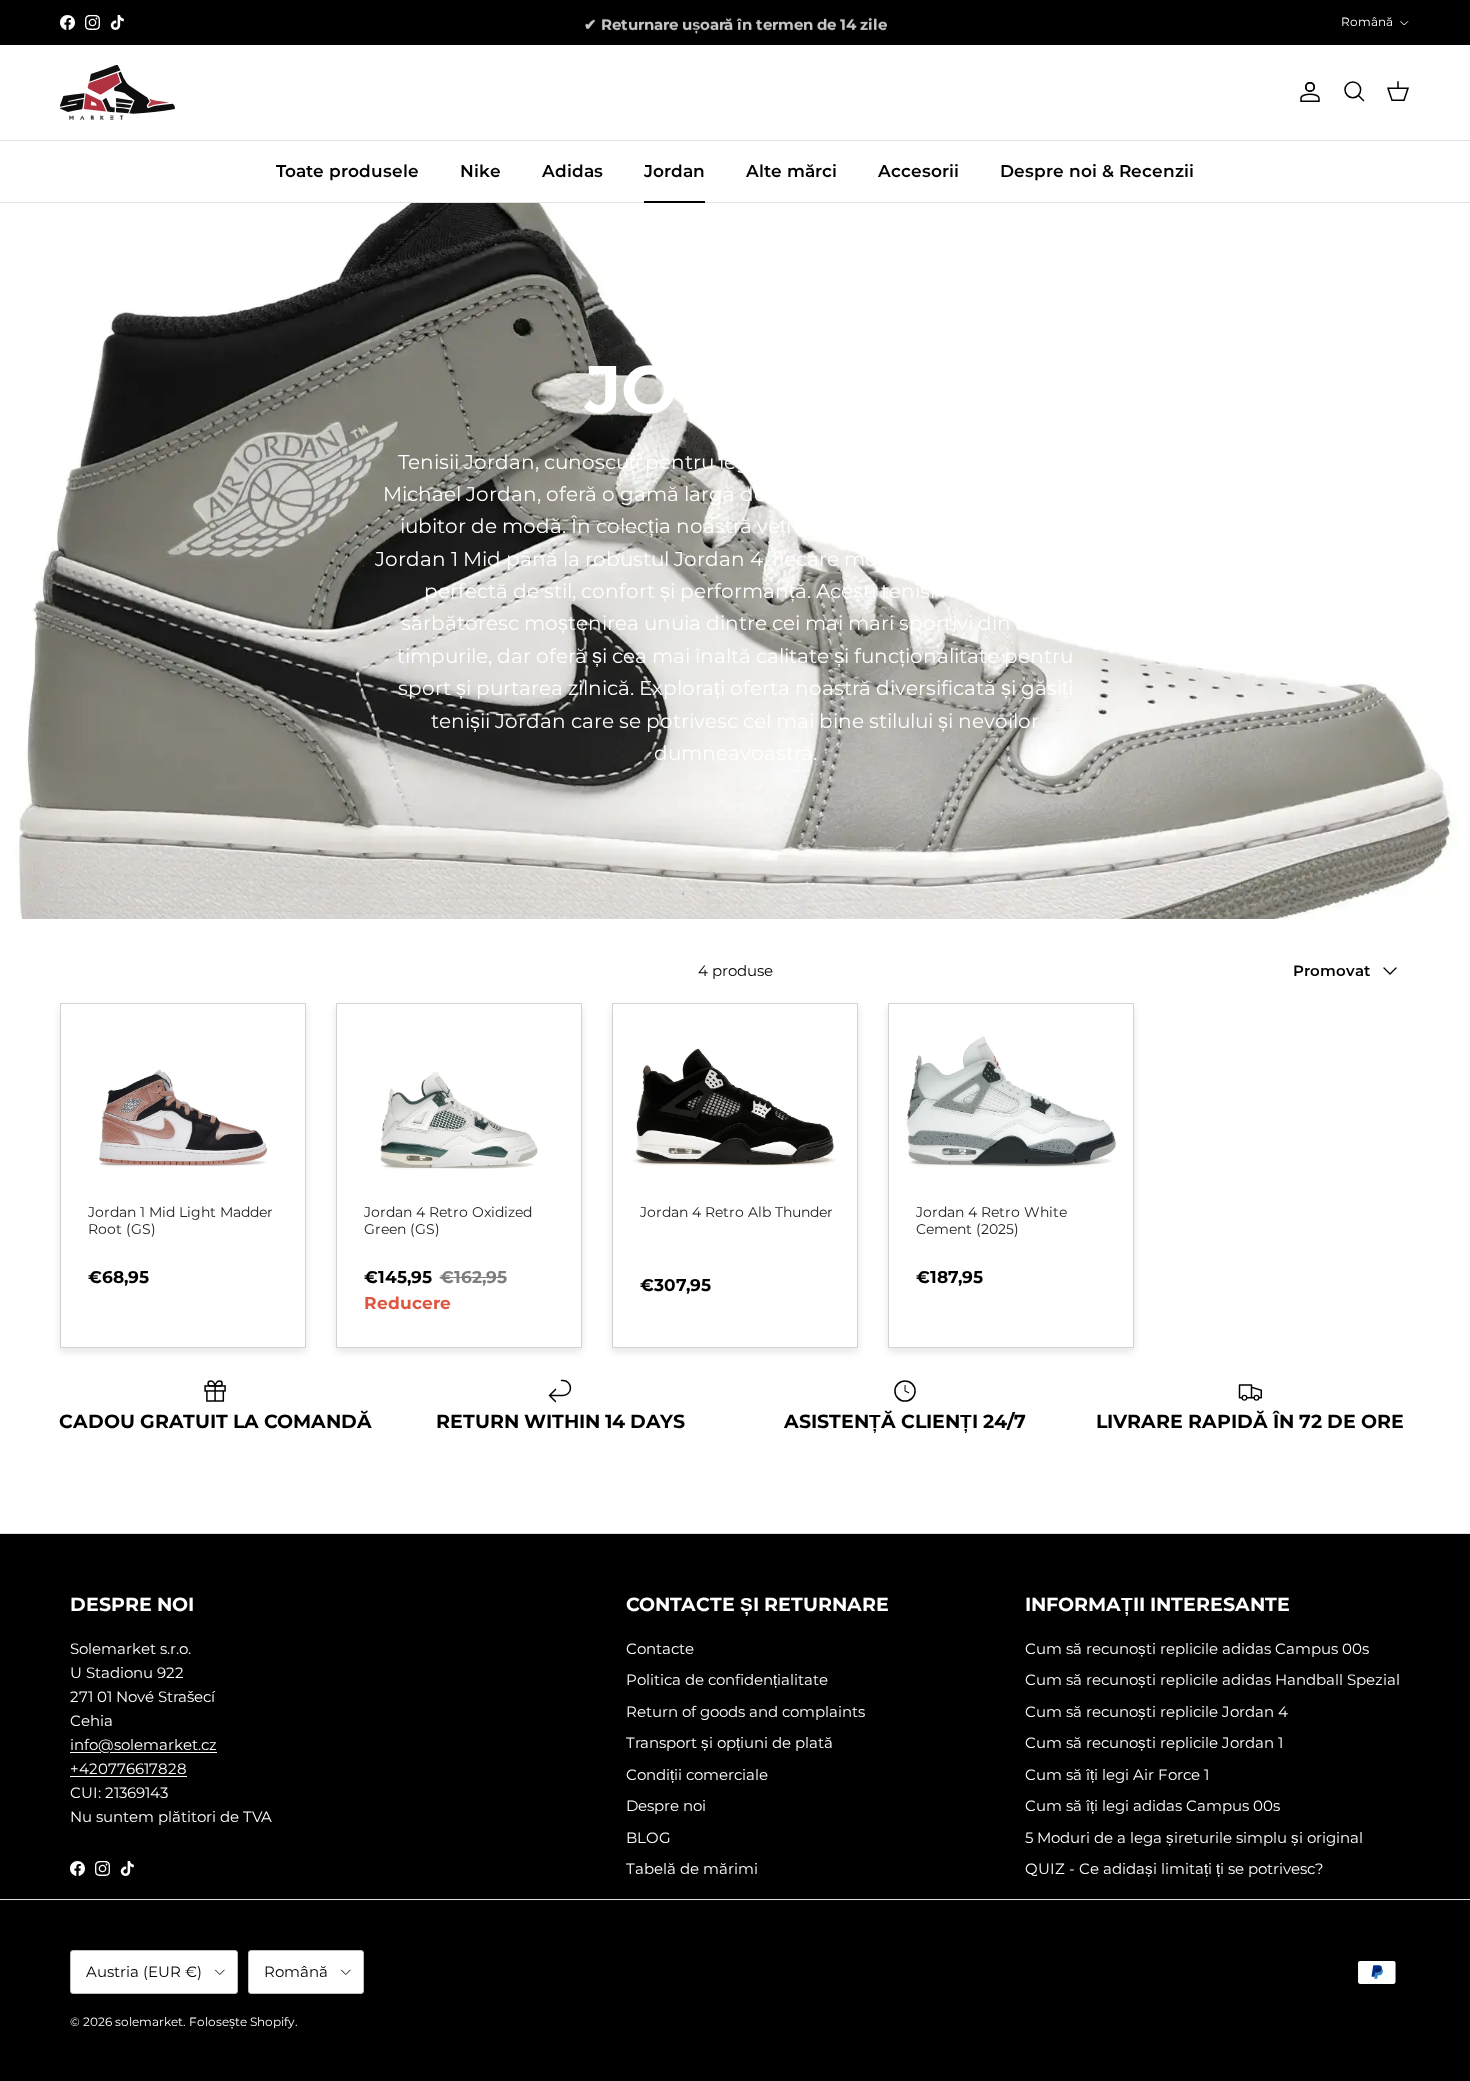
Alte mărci (791, 171)
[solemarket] (117, 92)
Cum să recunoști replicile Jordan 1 (1154, 1742)
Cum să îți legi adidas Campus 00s (1152, 1805)
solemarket (149, 2021)
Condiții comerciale (697, 1774)
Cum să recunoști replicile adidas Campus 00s (1197, 1648)
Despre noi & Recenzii (1097, 171)
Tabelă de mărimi (692, 1868)
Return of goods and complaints (745, 1711)
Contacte (660, 1648)
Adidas (572, 171)
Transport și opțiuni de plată (729, 1742)
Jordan (674, 171)
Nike (480, 171)
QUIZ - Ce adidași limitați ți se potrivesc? (1174, 1868)
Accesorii (918, 171)
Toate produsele (347, 171)
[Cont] (1306, 92)
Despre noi (666, 1805)
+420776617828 (128, 1768)
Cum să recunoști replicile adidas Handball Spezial (1212, 1679)
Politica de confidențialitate (727, 1679)
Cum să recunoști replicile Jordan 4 (1156, 1711)
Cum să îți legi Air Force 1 (1117, 1774)
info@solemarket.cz (143, 1744)
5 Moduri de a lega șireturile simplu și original (1194, 1837)
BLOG (648, 1837)
